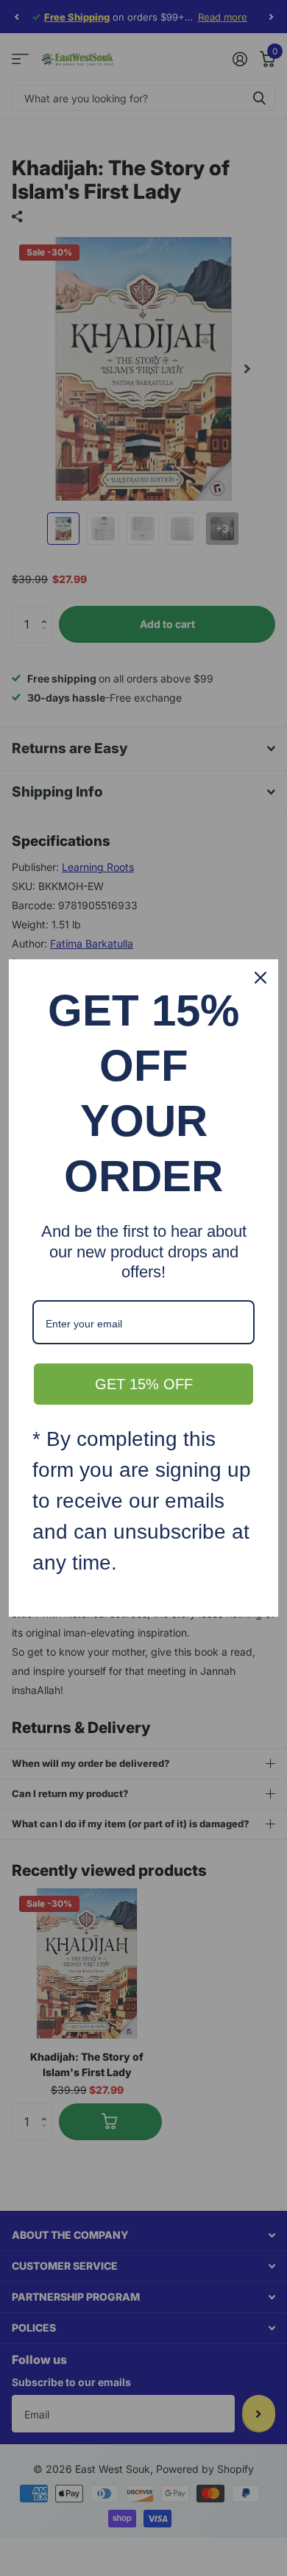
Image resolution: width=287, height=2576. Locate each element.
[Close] (261, 978)
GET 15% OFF (144, 1384)
